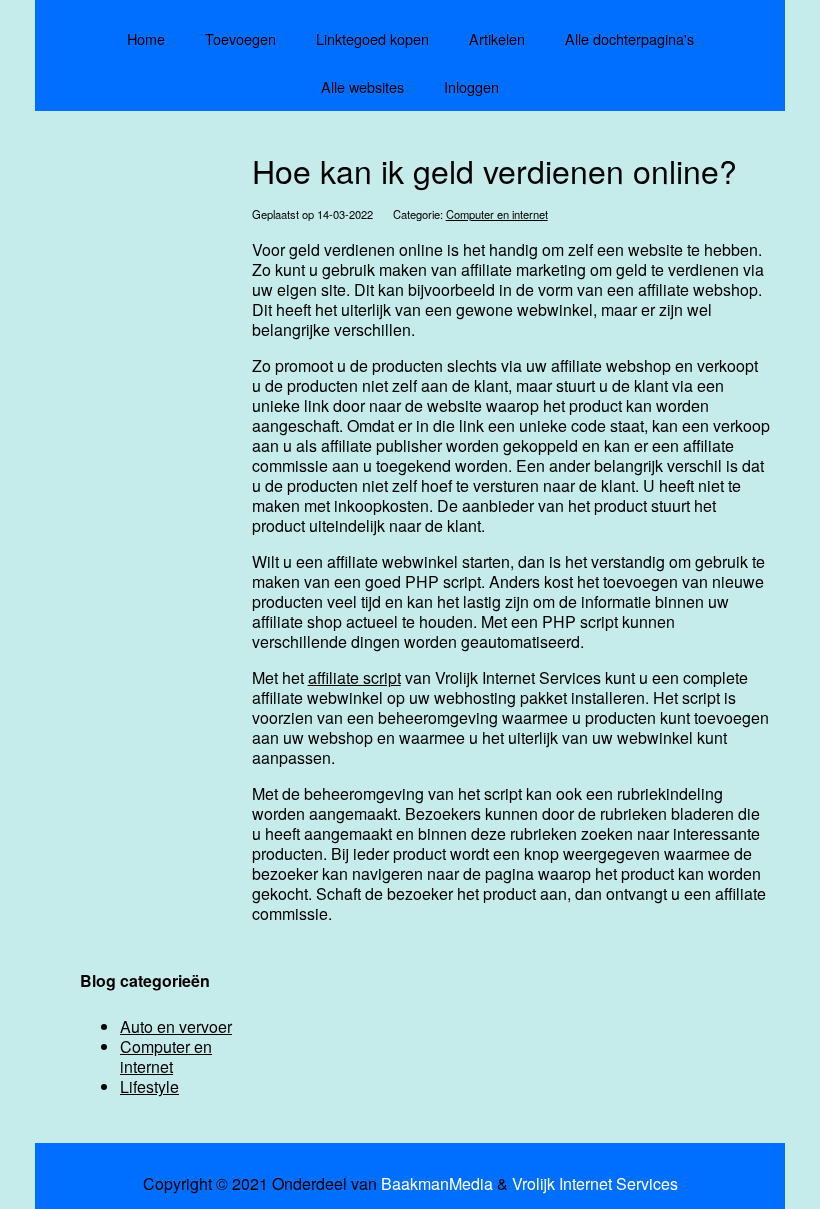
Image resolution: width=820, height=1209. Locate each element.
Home (146, 38)
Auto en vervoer (176, 1026)
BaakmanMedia (437, 1184)
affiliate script (354, 677)
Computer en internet (497, 214)
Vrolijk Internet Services (595, 1184)
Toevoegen (240, 38)
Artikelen (497, 38)
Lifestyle (149, 1086)
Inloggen (471, 86)
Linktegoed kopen (372, 38)
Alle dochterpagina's (629, 38)
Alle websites (362, 86)
